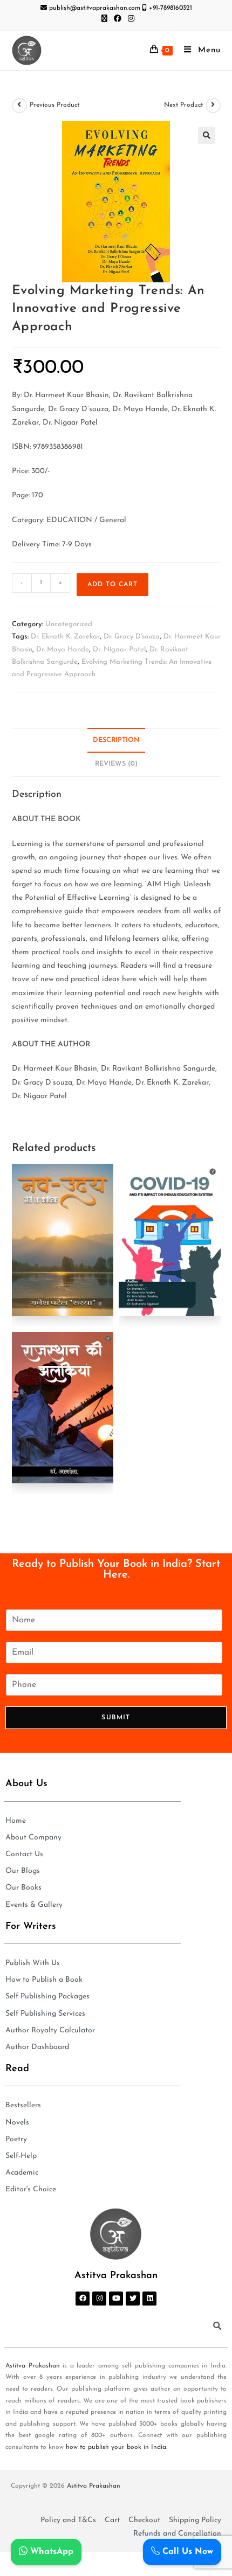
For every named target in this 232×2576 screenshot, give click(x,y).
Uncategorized (69, 624)
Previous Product (54, 105)
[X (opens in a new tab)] (104, 19)
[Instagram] (99, 2299)
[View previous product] (19, 106)
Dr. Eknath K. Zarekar (65, 637)
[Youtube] (116, 2299)
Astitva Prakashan (33, 2366)
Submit (116, 1718)
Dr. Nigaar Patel (119, 650)
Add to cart (112, 585)
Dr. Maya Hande (63, 650)
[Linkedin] (149, 2299)
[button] (207, 135)
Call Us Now (186, 2552)
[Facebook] (83, 2299)
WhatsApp (50, 2552)
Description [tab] (116, 740)
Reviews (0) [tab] (116, 764)
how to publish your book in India (116, 2447)
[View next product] (213, 106)
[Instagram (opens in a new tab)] (129, 19)
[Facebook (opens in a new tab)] (118, 19)
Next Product (183, 105)
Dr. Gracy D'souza (132, 637)
